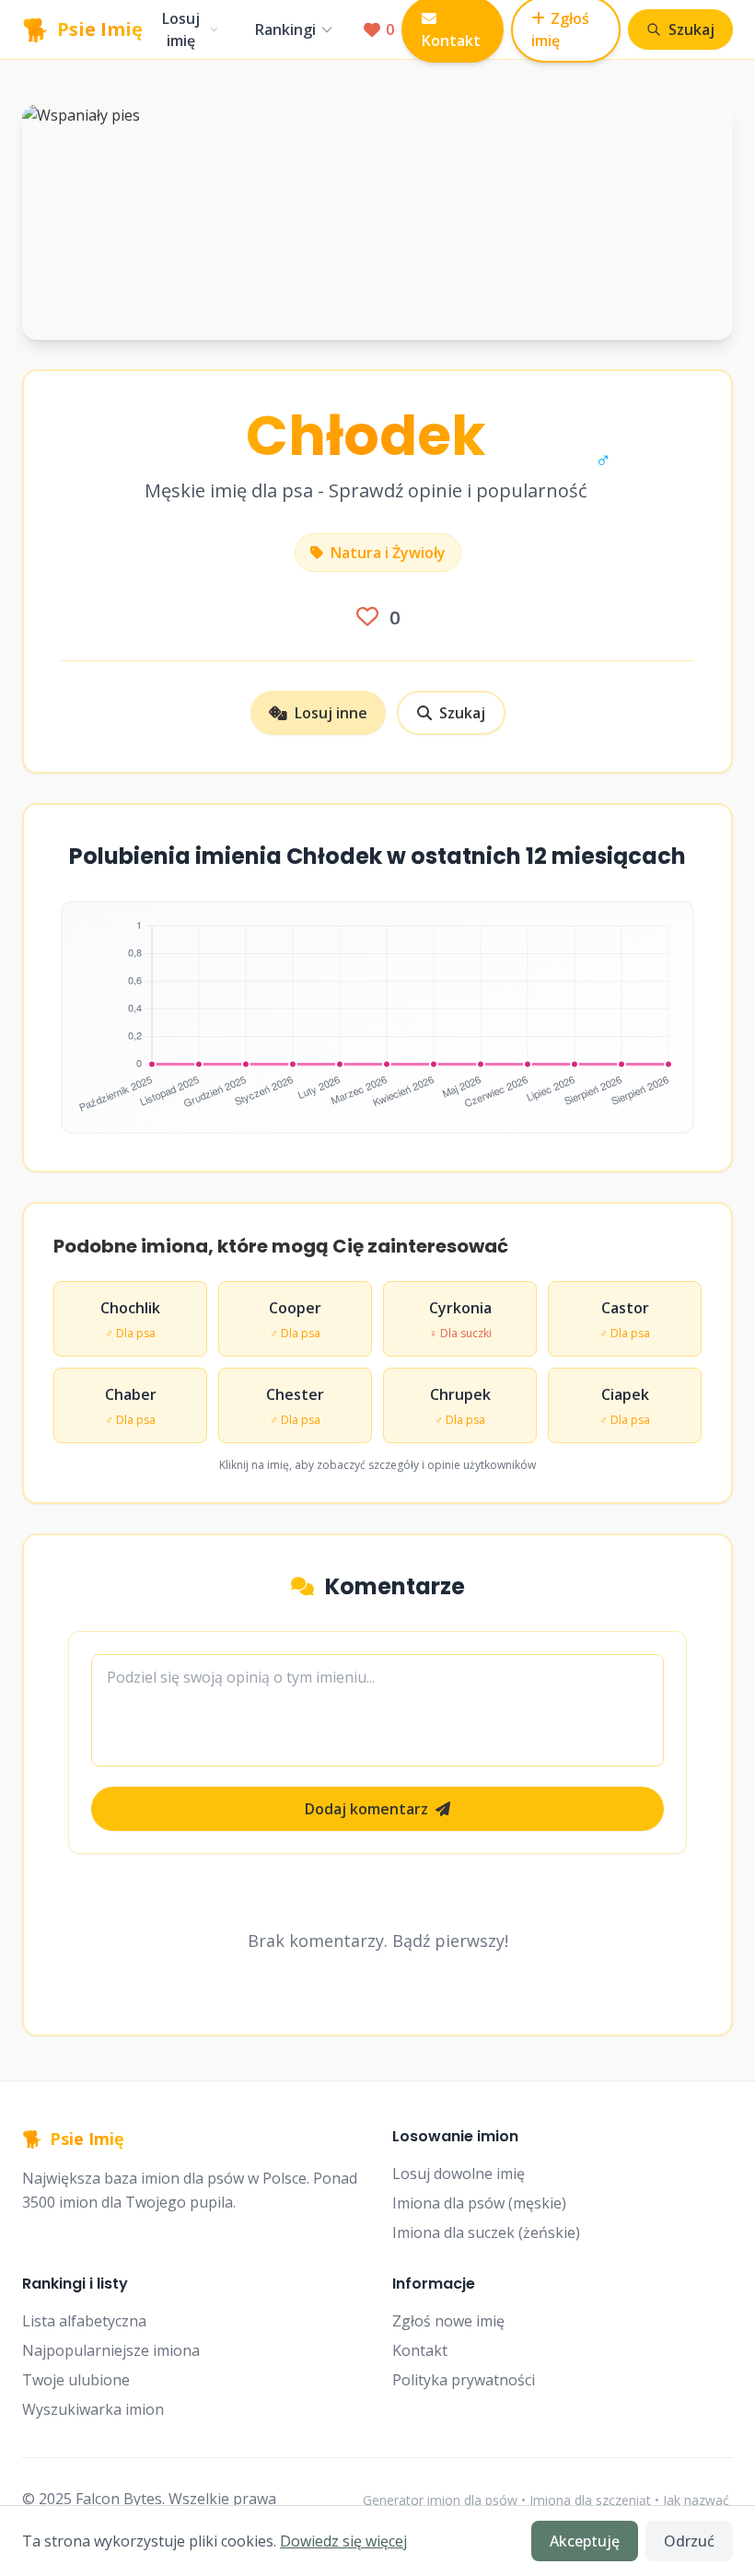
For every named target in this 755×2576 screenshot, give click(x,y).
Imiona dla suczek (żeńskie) (486, 2232)
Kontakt (420, 2350)
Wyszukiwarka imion (93, 2409)
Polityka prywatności (464, 2380)
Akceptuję (585, 2541)
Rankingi (285, 29)
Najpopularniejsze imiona (111, 2350)
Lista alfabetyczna (84, 2321)
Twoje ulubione (76, 2380)
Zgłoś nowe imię (448, 2321)
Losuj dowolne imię (459, 2174)
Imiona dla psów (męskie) (479, 2203)
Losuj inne (331, 713)
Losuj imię (181, 29)
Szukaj (462, 713)
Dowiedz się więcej (343, 2541)
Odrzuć (689, 2541)
